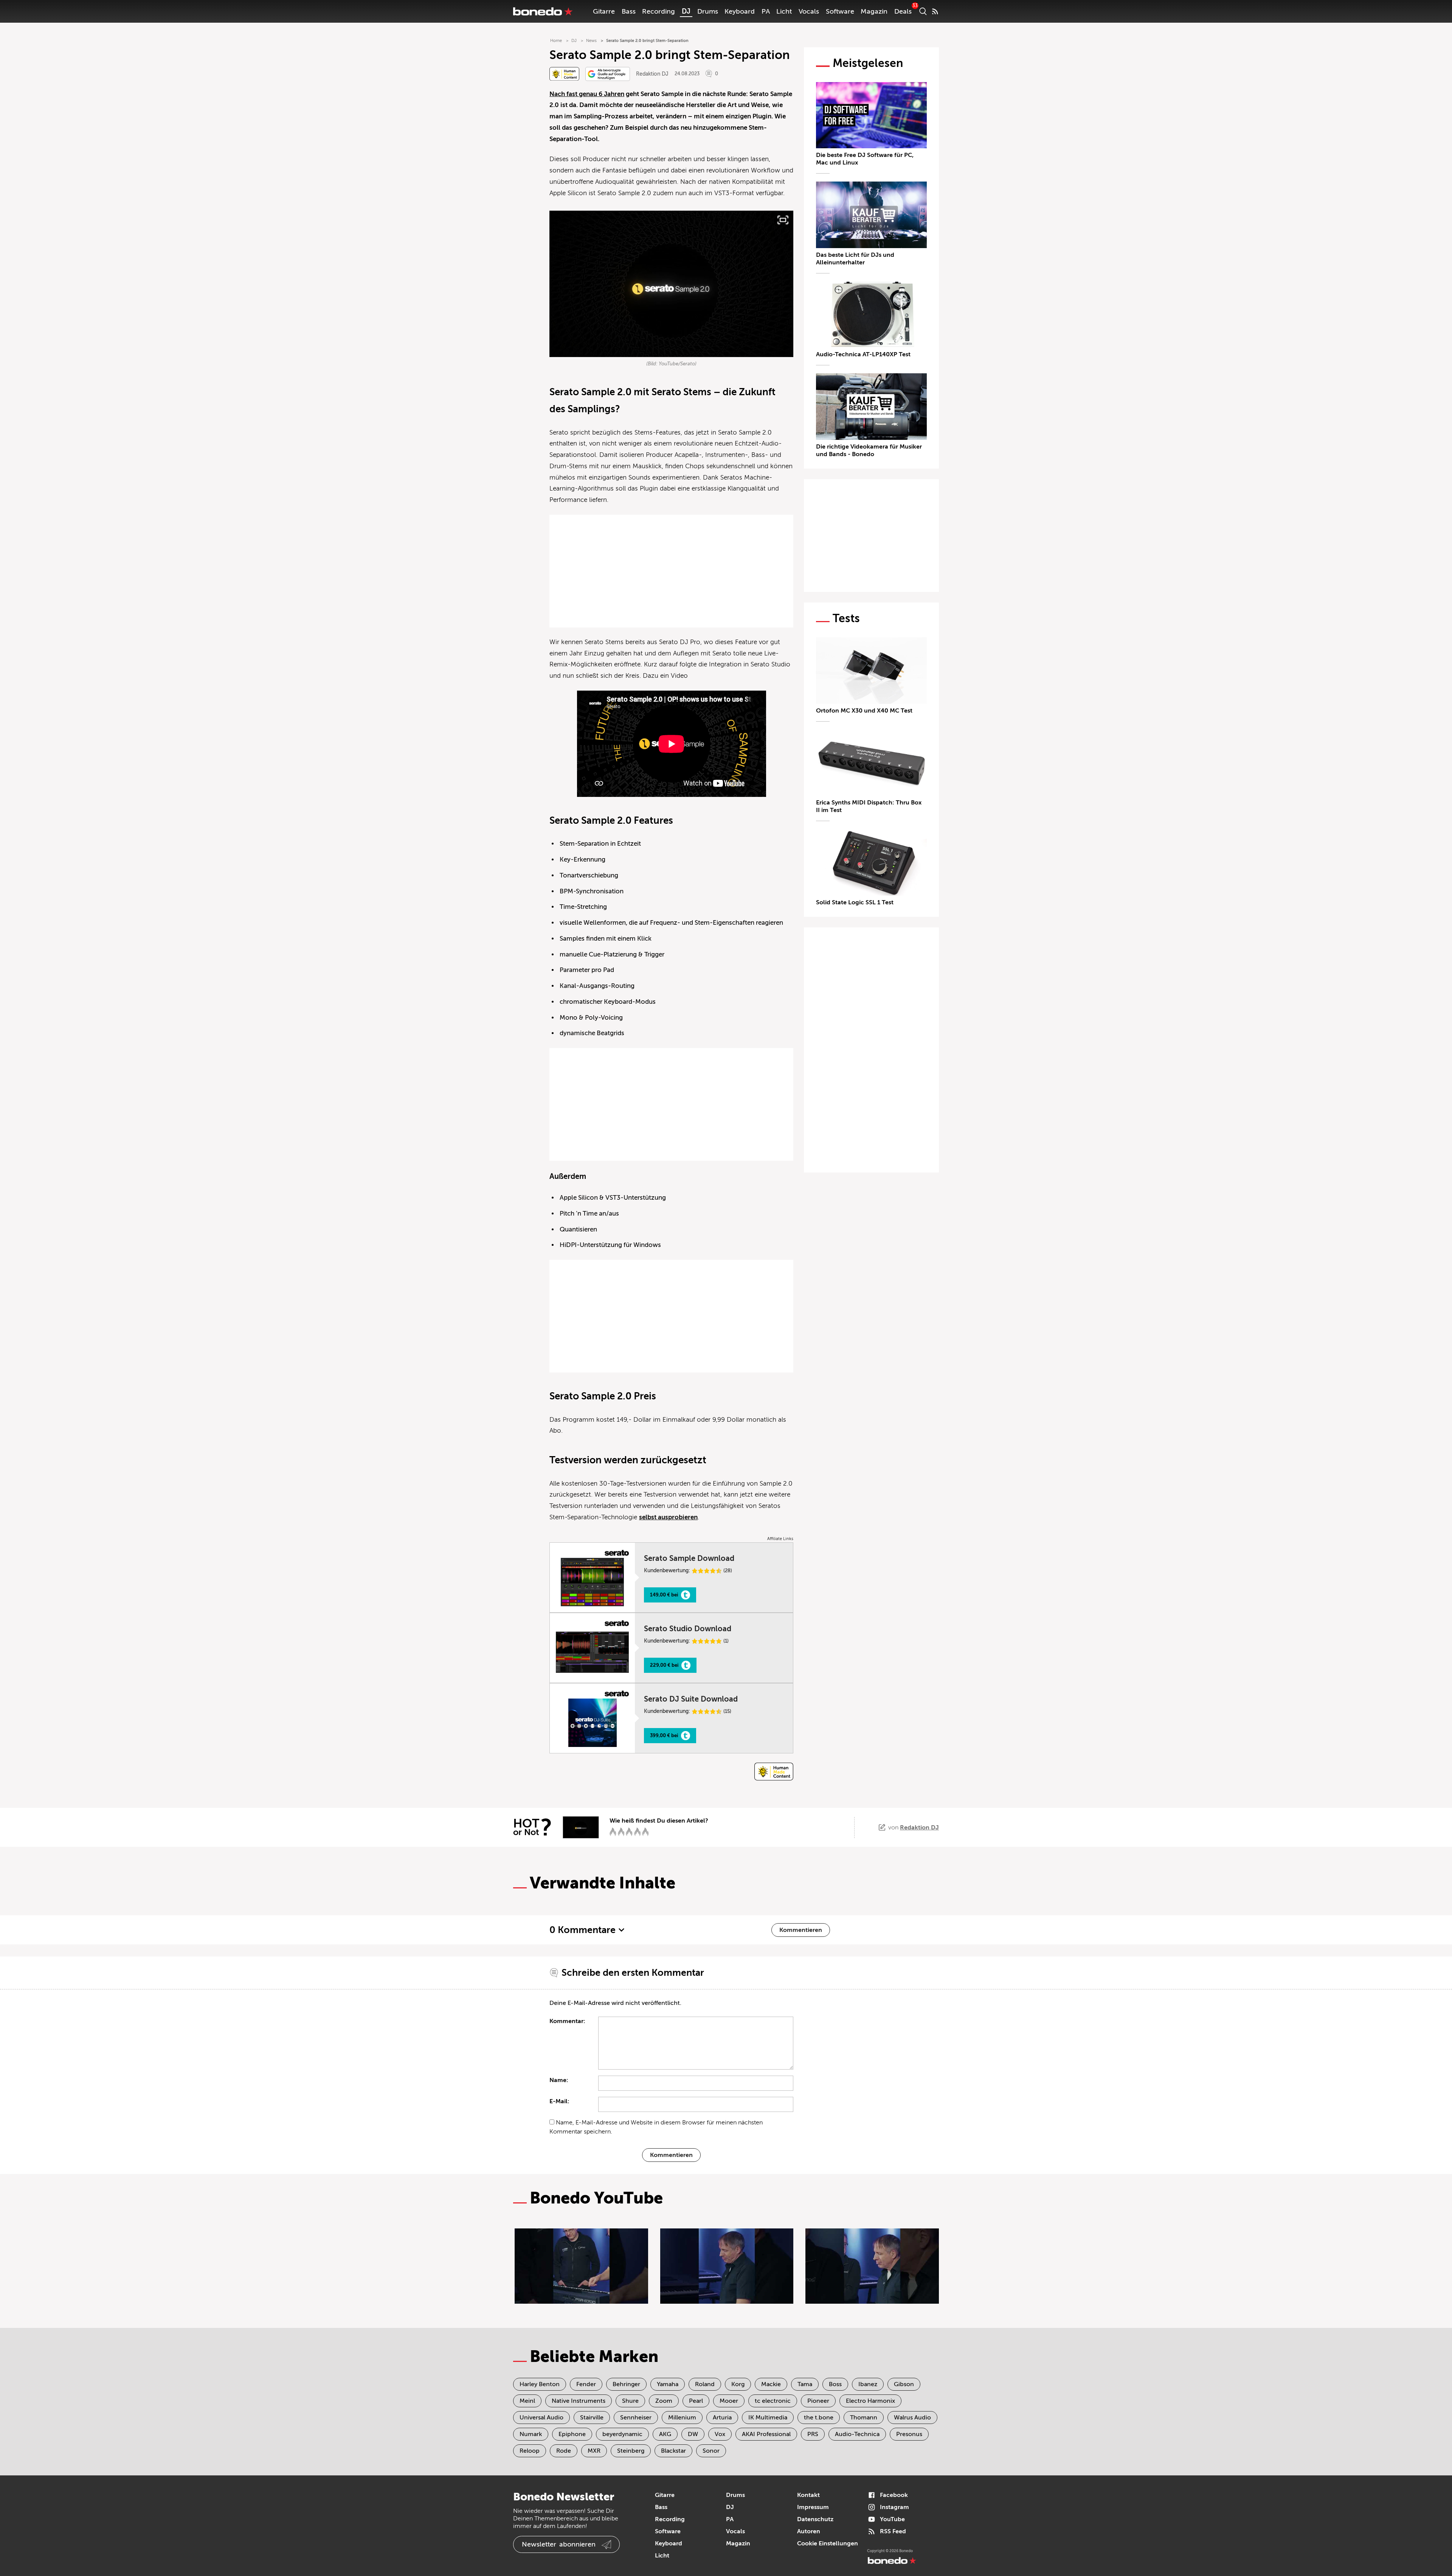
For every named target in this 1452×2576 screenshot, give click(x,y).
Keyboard (740, 11)
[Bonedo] (543, 11)
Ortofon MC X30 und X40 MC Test (864, 711)
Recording (659, 11)
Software (840, 11)
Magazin (874, 11)
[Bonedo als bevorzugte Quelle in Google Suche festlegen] (608, 74)
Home (556, 41)
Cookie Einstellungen (828, 2543)
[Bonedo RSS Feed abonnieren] (935, 11)
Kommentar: (567, 2021)
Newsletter (559, 2544)
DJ (686, 11)
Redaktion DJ (652, 74)
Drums (708, 11)
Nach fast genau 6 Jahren (587, 94)
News (591, 41)
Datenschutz (815, 2519)
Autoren (809, 2531)
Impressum (813, 2507)
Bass (629, 11)
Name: (559, 2080)
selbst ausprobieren (668, 1517)
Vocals (809, 11)
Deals (903, 11)
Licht (784, 11)
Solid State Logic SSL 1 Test (855, 902)
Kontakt (808, 2495)
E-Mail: (559, 2101)
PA (766, 11)
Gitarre (604, 11)
